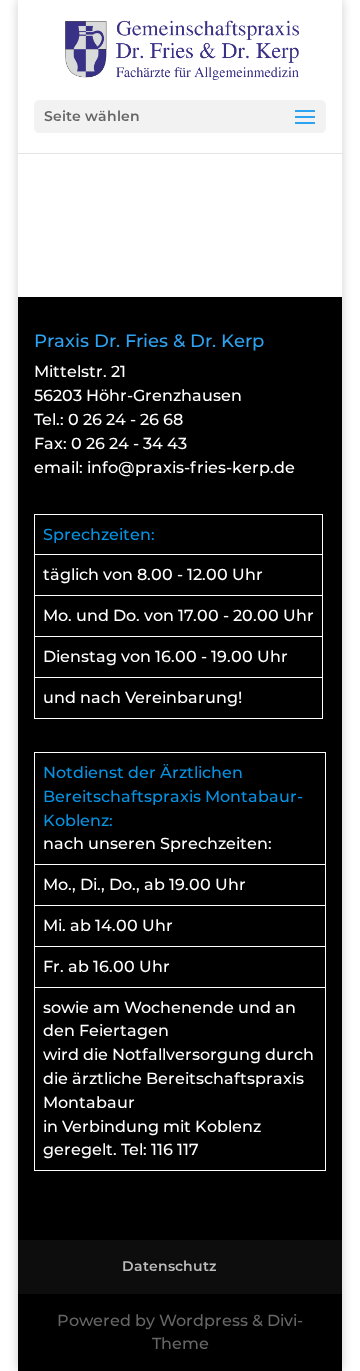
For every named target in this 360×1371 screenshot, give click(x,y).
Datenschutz (169, 1266)
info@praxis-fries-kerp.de (191, 467)
